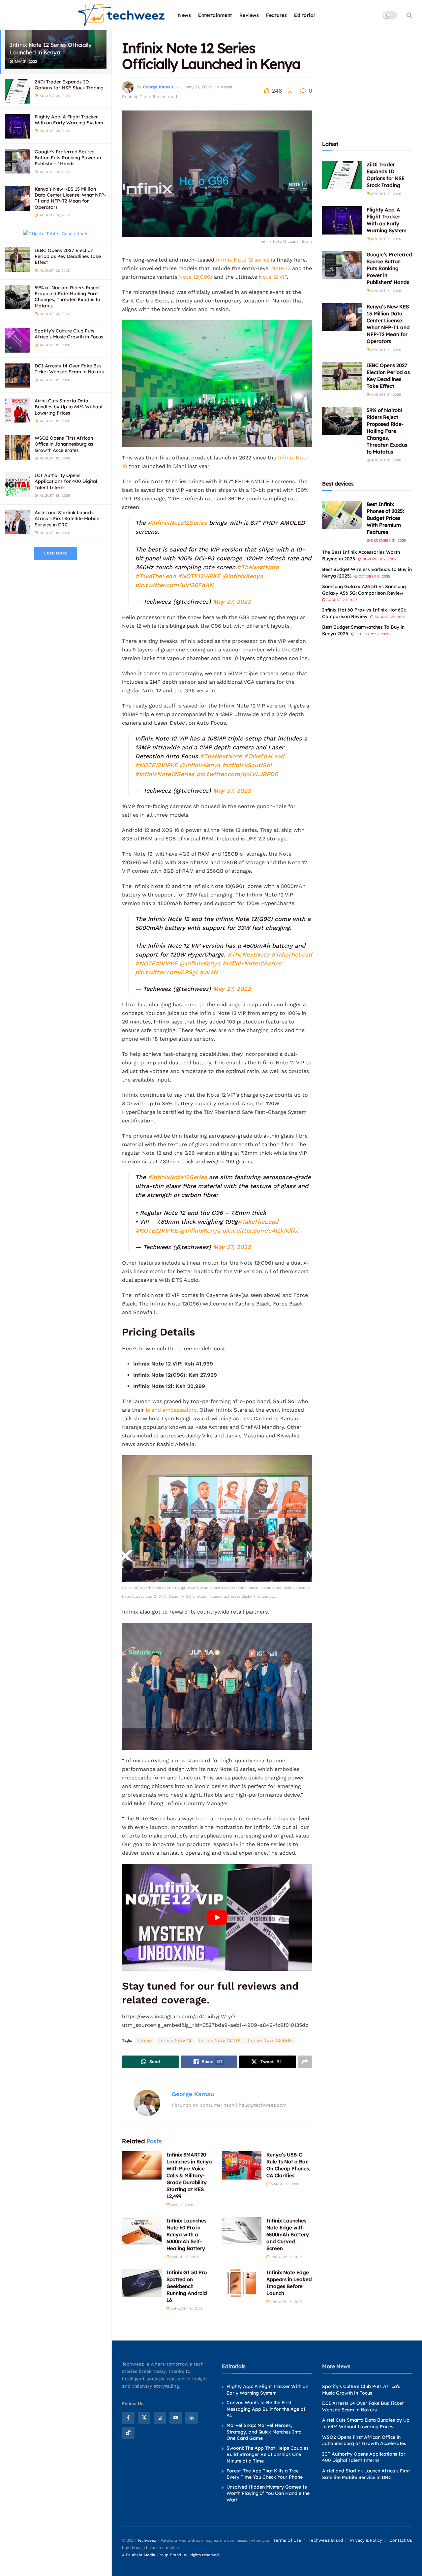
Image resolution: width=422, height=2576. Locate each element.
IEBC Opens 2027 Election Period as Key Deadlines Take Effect (68, 256)
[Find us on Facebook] (128, 2418)
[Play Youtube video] (217, 1917)
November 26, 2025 (380, 559)
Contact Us (401, 2540)
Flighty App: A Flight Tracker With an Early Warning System (69, 120)
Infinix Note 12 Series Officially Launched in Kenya (51, 48)
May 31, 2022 (199, 87)
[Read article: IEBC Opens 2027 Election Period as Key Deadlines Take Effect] (342, 376)
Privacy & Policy (366, 2540)
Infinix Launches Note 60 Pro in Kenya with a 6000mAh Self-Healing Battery (186, 2234)
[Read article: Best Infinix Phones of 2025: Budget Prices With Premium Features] (342, 515)
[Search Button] (409, 15)
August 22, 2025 (389, 617)
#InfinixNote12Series (177, 523)
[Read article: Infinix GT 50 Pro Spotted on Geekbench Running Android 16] (142, 2283)
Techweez (147, 2540)
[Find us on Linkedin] (192, 2418)
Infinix (145, 2040)
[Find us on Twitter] (144, 2418)
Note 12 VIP (273, 277)
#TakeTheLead (155, 576)
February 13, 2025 (372, 634)
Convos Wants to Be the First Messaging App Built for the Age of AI (266, 2409)
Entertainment (215, 15)
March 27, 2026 (284, 2184)
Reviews (249, 15)
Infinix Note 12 (175, 2040)
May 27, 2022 (232, 601)
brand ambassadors (171, 1410)
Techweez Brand (326, 2540)
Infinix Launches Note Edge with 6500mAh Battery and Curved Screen (288, 2234)
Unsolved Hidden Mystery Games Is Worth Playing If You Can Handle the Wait (268, 2493)
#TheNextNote (258, 567)
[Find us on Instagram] (160, 2418)
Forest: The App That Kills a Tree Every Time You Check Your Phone (265, 2474)
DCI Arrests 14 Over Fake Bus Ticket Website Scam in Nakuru (69, 369)
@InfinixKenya (242, 576)
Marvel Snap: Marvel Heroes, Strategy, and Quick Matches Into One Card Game (264, 2432)
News (184, 15)
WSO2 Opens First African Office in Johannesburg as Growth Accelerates (64, 444)
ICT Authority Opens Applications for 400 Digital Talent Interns (66, 481)
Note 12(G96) (196, 277)
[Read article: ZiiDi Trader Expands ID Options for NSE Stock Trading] (342, 175)
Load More (56, 553)
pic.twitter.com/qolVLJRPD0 (237, 774)
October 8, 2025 (374, 576)
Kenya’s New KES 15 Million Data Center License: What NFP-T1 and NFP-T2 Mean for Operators (70, 198)
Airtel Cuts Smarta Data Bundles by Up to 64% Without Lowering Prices (69, 407)
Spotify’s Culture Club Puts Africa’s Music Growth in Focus (69, 334)
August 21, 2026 (385, 194)
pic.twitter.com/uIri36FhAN (174, 585)
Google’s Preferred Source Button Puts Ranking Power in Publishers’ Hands (68, 158)
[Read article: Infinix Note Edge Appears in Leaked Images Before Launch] (242, 2283)
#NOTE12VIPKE (199, 576)
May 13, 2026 (181, 2205)
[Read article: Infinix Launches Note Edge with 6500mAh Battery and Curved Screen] (242, 2231)
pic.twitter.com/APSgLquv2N (176, 972)
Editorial (305, 15)
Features (276, 15)
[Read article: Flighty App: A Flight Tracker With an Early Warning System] (342, 220)
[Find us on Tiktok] (128, 2433)
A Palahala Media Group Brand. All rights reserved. (172, 2555)
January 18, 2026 (186, 2309)
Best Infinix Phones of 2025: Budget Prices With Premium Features (385, 518)
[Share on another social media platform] (305, 2062)
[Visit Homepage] (122, 15)
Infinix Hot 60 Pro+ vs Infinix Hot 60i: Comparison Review (364, 613)
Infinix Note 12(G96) (270, 2040)
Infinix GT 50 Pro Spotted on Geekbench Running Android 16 (187, 2286)
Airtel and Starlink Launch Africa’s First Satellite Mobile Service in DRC (67, 518)
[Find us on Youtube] (176, 2418)
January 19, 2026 (286, 2257)
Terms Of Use (287, 2540)
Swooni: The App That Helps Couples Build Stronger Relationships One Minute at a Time (268, 2454)
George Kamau (158, 87)
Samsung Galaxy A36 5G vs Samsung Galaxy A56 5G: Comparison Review (364, 590)
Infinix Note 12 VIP (220, 2040)
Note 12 (281, 268)
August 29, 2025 (341, 600)
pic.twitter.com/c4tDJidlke (261, 1230)
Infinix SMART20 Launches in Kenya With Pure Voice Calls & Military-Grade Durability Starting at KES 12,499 (189, 2175)
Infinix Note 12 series (242, 260)
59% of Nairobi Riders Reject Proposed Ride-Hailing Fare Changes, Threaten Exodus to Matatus (67, 297)
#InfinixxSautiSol (247, 765)
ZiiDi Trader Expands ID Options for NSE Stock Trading (69, 85)
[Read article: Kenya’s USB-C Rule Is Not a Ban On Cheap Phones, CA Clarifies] (242, 2165)
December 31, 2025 (388, 540)
